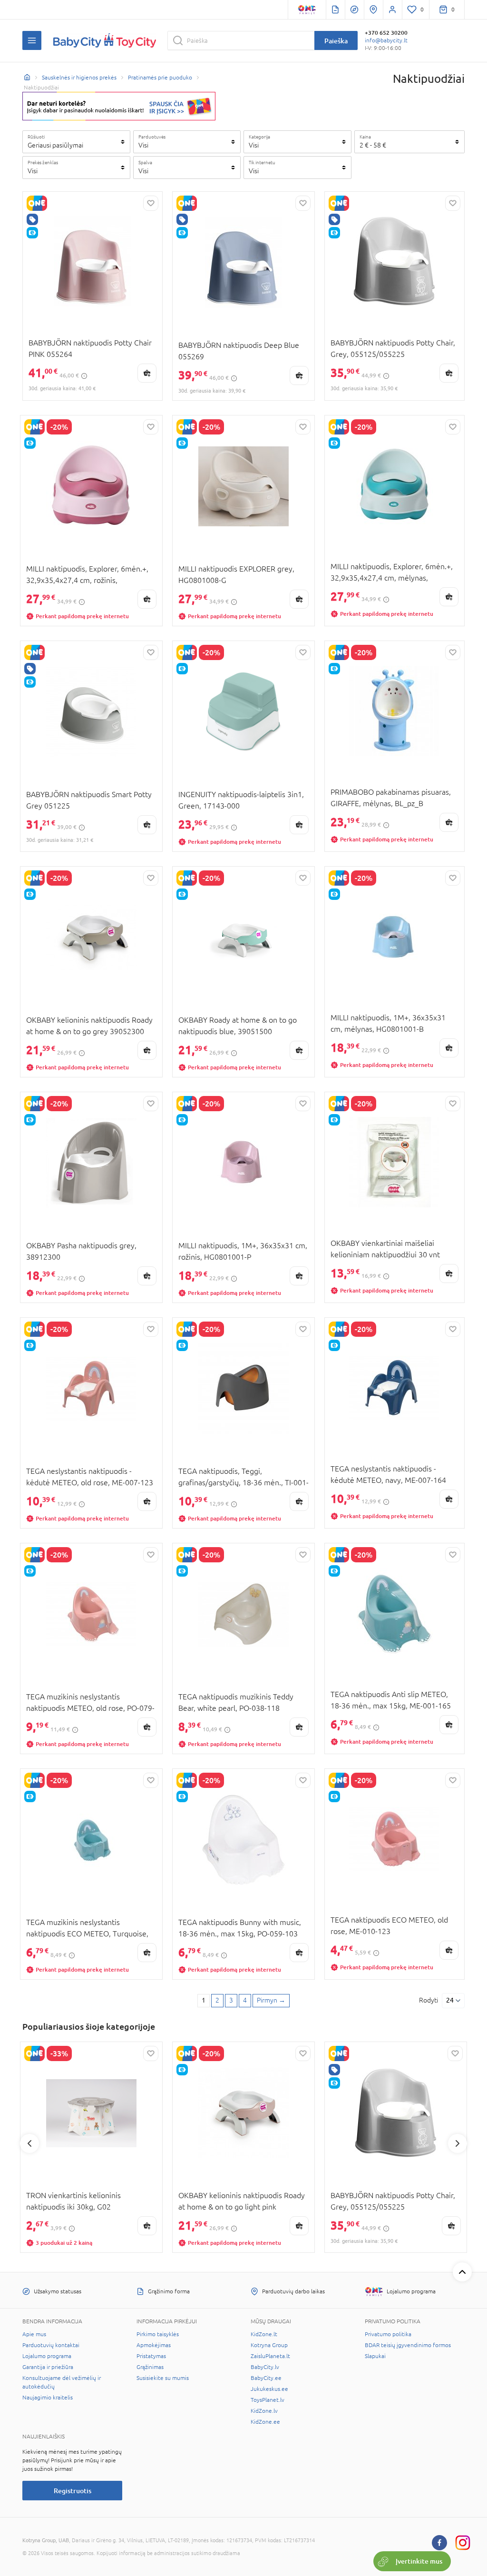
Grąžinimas (150, 2367)
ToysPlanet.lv (268, 2400)
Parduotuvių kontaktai (51, 2345)
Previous (29, 2143)
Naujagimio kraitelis (48, 2398)
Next (458, 2143)
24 (450, 2000)
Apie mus (34, 2334)
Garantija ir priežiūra (48, 2367)
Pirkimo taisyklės (158, 2334)
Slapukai (375, 2356)
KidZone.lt (264, 2334)
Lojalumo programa (47, 2356)
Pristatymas (151, 2356)
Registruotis (73, 2491)
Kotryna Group (269, 2345)
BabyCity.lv (265, 2367)
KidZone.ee (265, 2422)
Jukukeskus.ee (269, 2389)
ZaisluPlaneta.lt (270, 2356)
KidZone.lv (264, 2411)
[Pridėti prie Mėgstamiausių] (151, 203)
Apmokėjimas (154, 2345)
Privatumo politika (388, 2334)
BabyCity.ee (266, 2378)
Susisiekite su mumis (163, 2378)
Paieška (336, 41)
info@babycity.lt (386, 40)
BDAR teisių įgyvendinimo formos (408, 2345)
